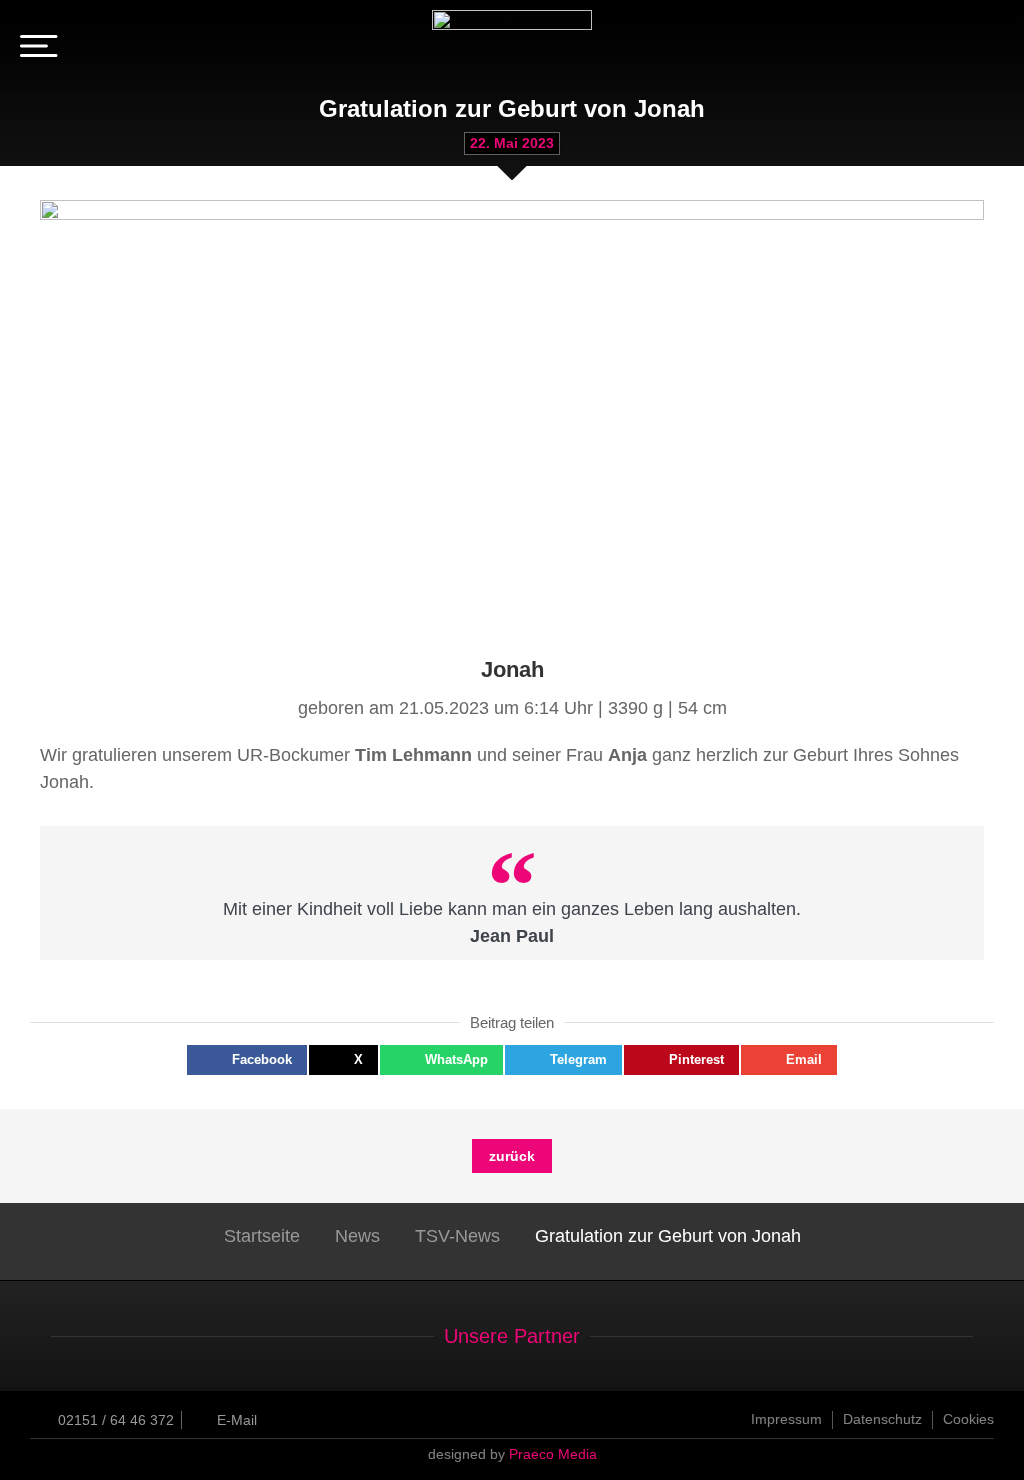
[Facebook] (957, 50)
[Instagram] (988, 50)
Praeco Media (553, 1454)
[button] (247, 1060)
